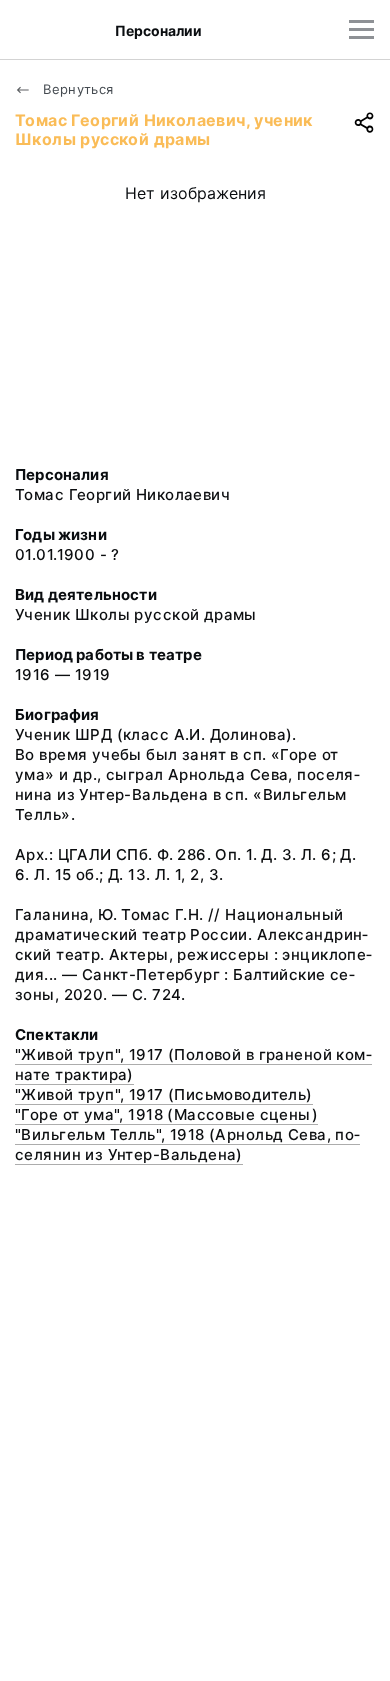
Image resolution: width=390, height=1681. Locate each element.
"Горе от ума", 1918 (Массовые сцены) (166, 1114)
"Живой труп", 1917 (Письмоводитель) (164, 1094)
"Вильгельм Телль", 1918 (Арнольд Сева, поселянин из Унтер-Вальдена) (187, 1144)
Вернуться (76, 89)
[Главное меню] (361, 29)
